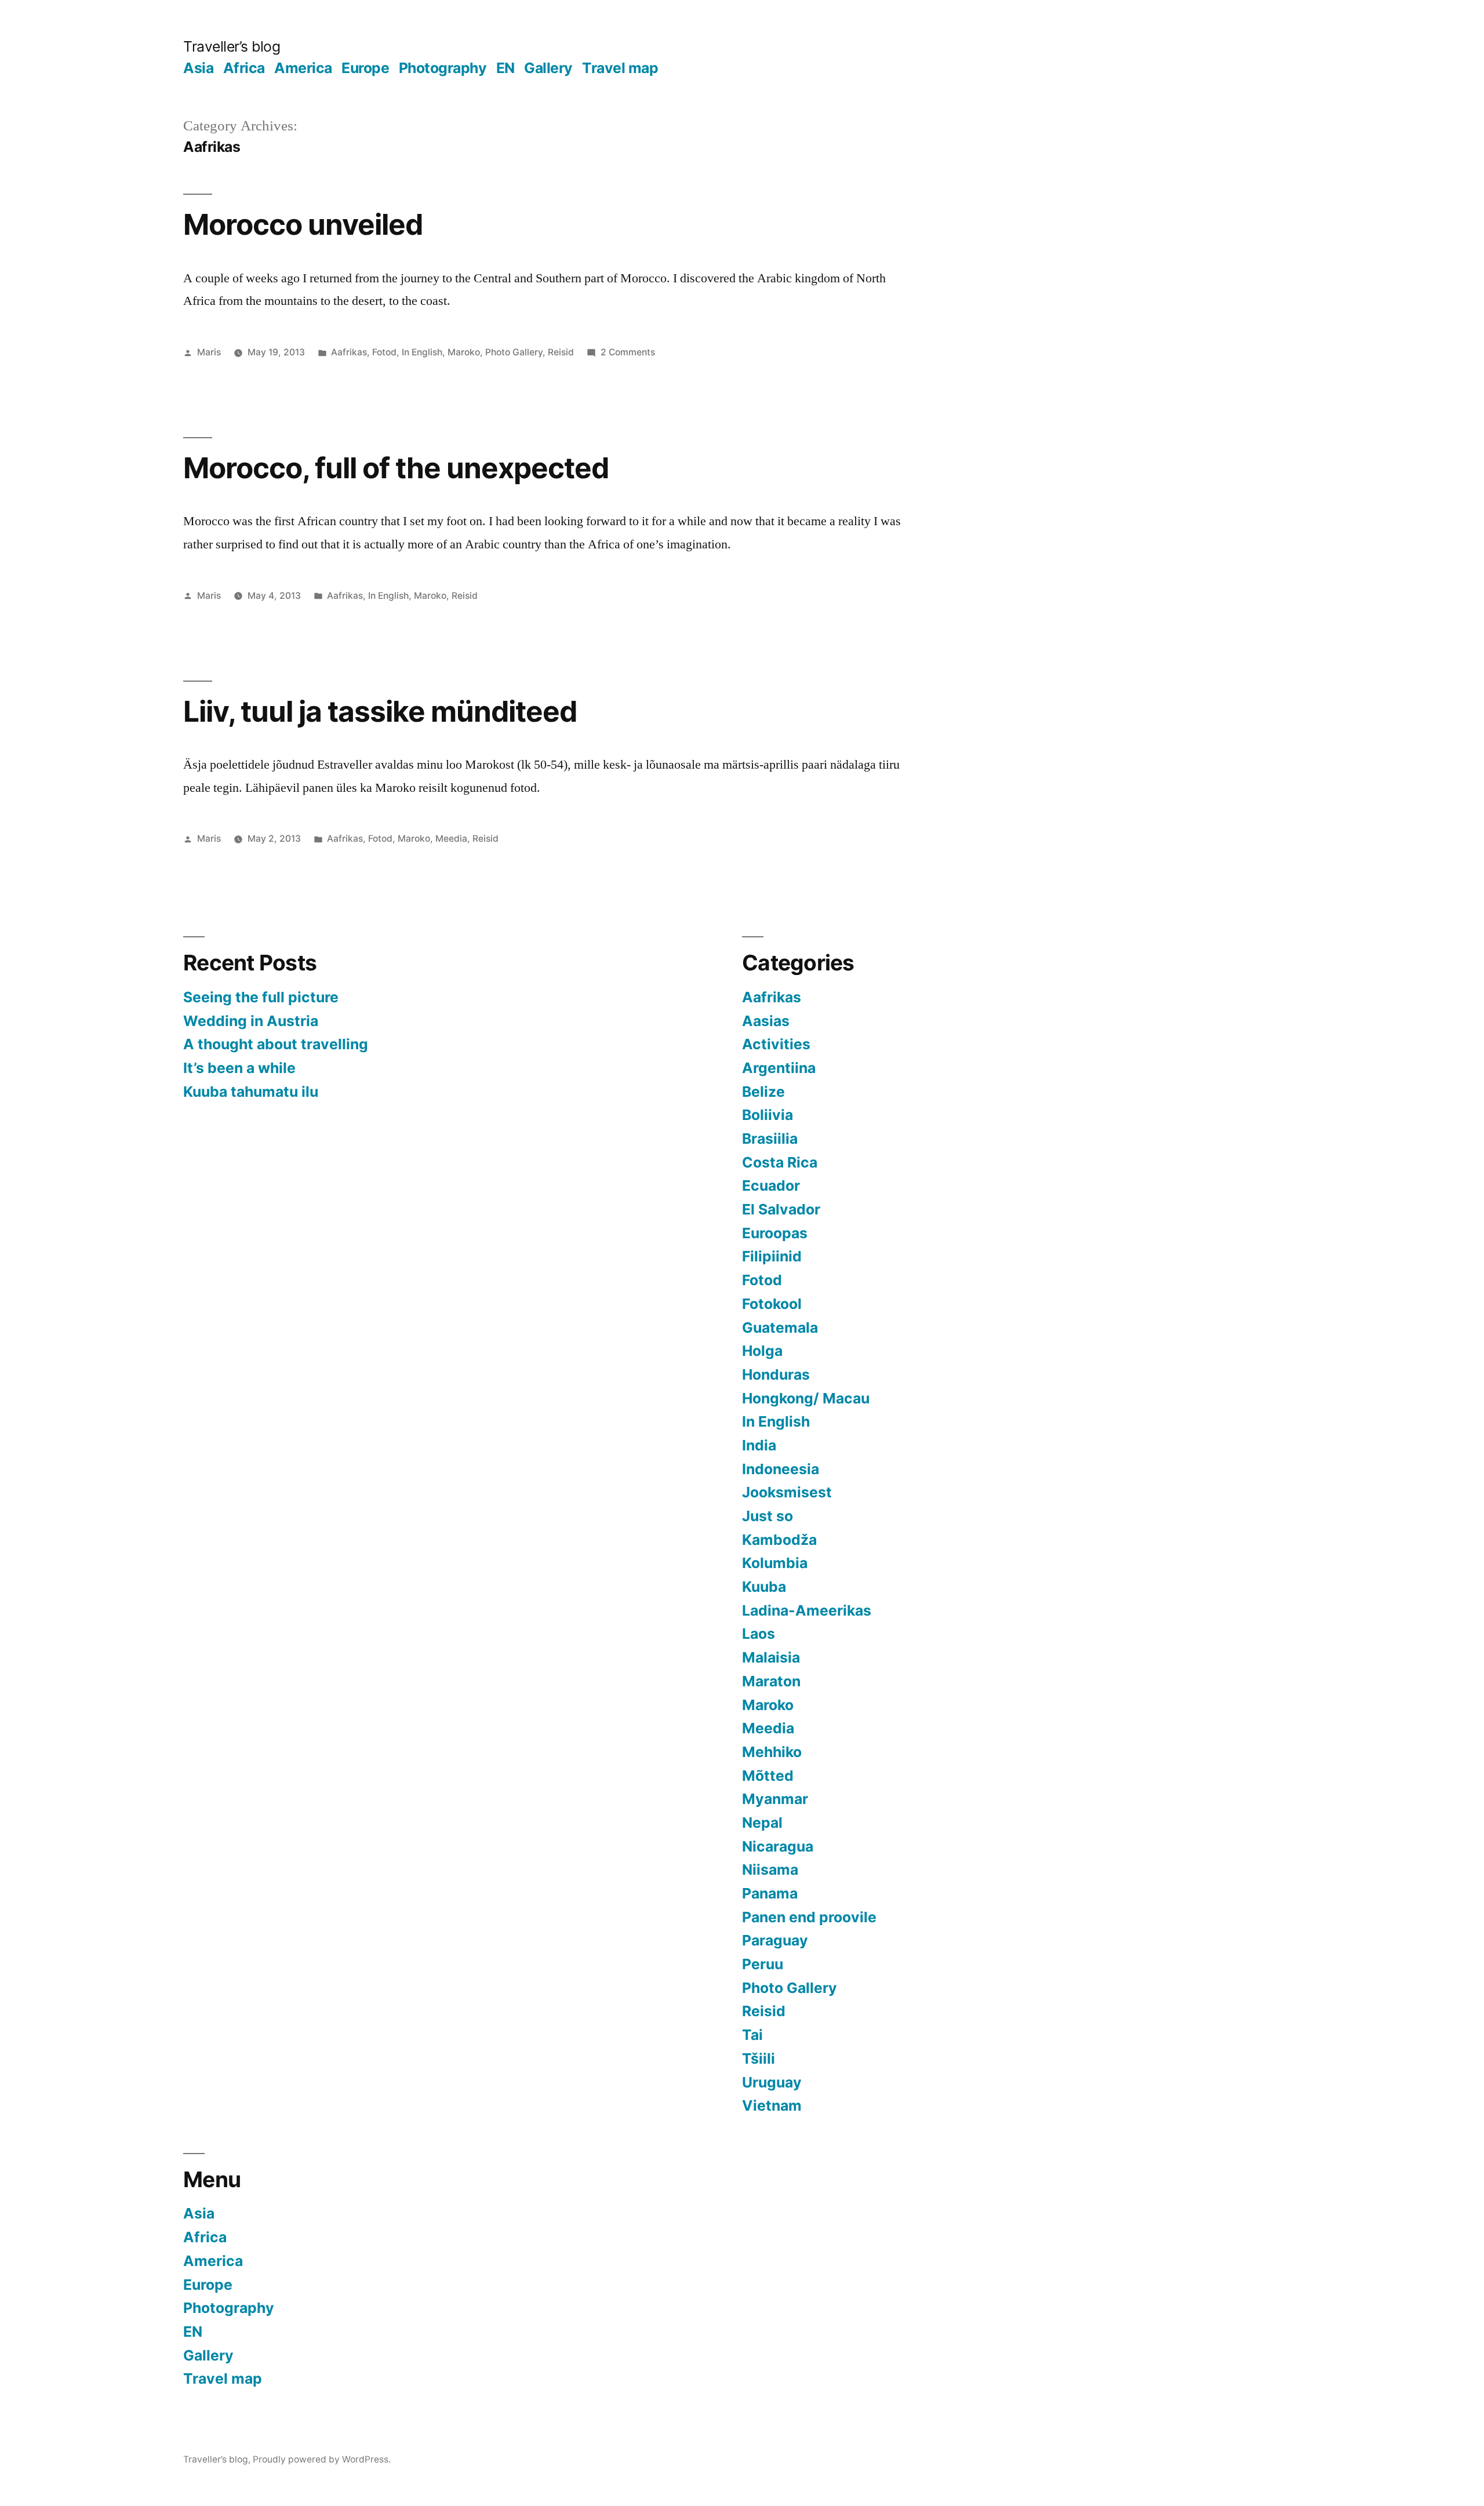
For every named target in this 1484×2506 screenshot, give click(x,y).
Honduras (776, 1374)
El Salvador (781, 1209)
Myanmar (775, 1799)
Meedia (451, 839)
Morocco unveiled (303, 224)
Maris (209, 352)
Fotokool (772, 1304)
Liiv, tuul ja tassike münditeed (380, 711)
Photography (443, 68)
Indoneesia (781, 1469)
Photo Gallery (514, 352)
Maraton (771, 1681)
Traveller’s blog (232, 46)
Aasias (766, 1021)
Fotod (384, 352)
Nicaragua (778, 1846)
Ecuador (771, 1185)
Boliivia (768, 1115)
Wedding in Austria (251, 1021)
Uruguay (772, 2082)
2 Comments (628, 352)
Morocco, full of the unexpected (396, 468)
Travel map (620, 68)
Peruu (763, 1964)
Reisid (561, 352)
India (759, 1445)
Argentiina (779, 1068)
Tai (752, 2035)
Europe (365, 68)
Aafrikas (349, 352)
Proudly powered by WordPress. (322, 2459)
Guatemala (780, 1327)
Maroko (464, 352)
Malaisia (771, 1657)
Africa (244, 68)
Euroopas (775, 1233)
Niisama (770, 1870)
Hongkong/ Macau (806, 1398)
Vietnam (772, 2105)
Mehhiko (772, 1752)
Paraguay (775, 1940)
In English (422, 352)
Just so (768, 1516)
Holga (762, 1351)
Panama (770, 1893)
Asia (198, 68)
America (303, 68)
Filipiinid (772, 1256)
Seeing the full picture (261, 997)
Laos (759, 1634)
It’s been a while (239, 1068)
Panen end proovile (809, 1917)
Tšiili (759, 2058)
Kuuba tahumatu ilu (251, 1092)
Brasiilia (770, 1139)
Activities (776, 1044)
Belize (763, 1092)
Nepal (762, 1823)
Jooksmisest (787, 1492)
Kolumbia (775, 1563)
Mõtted (768, 1776)
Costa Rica (780, 1162)
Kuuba (764, 1587)
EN (505, 68)
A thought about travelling (276, 1044)
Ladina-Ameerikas (807, 1610)
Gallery (548, 68)
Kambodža (779, 1540)
